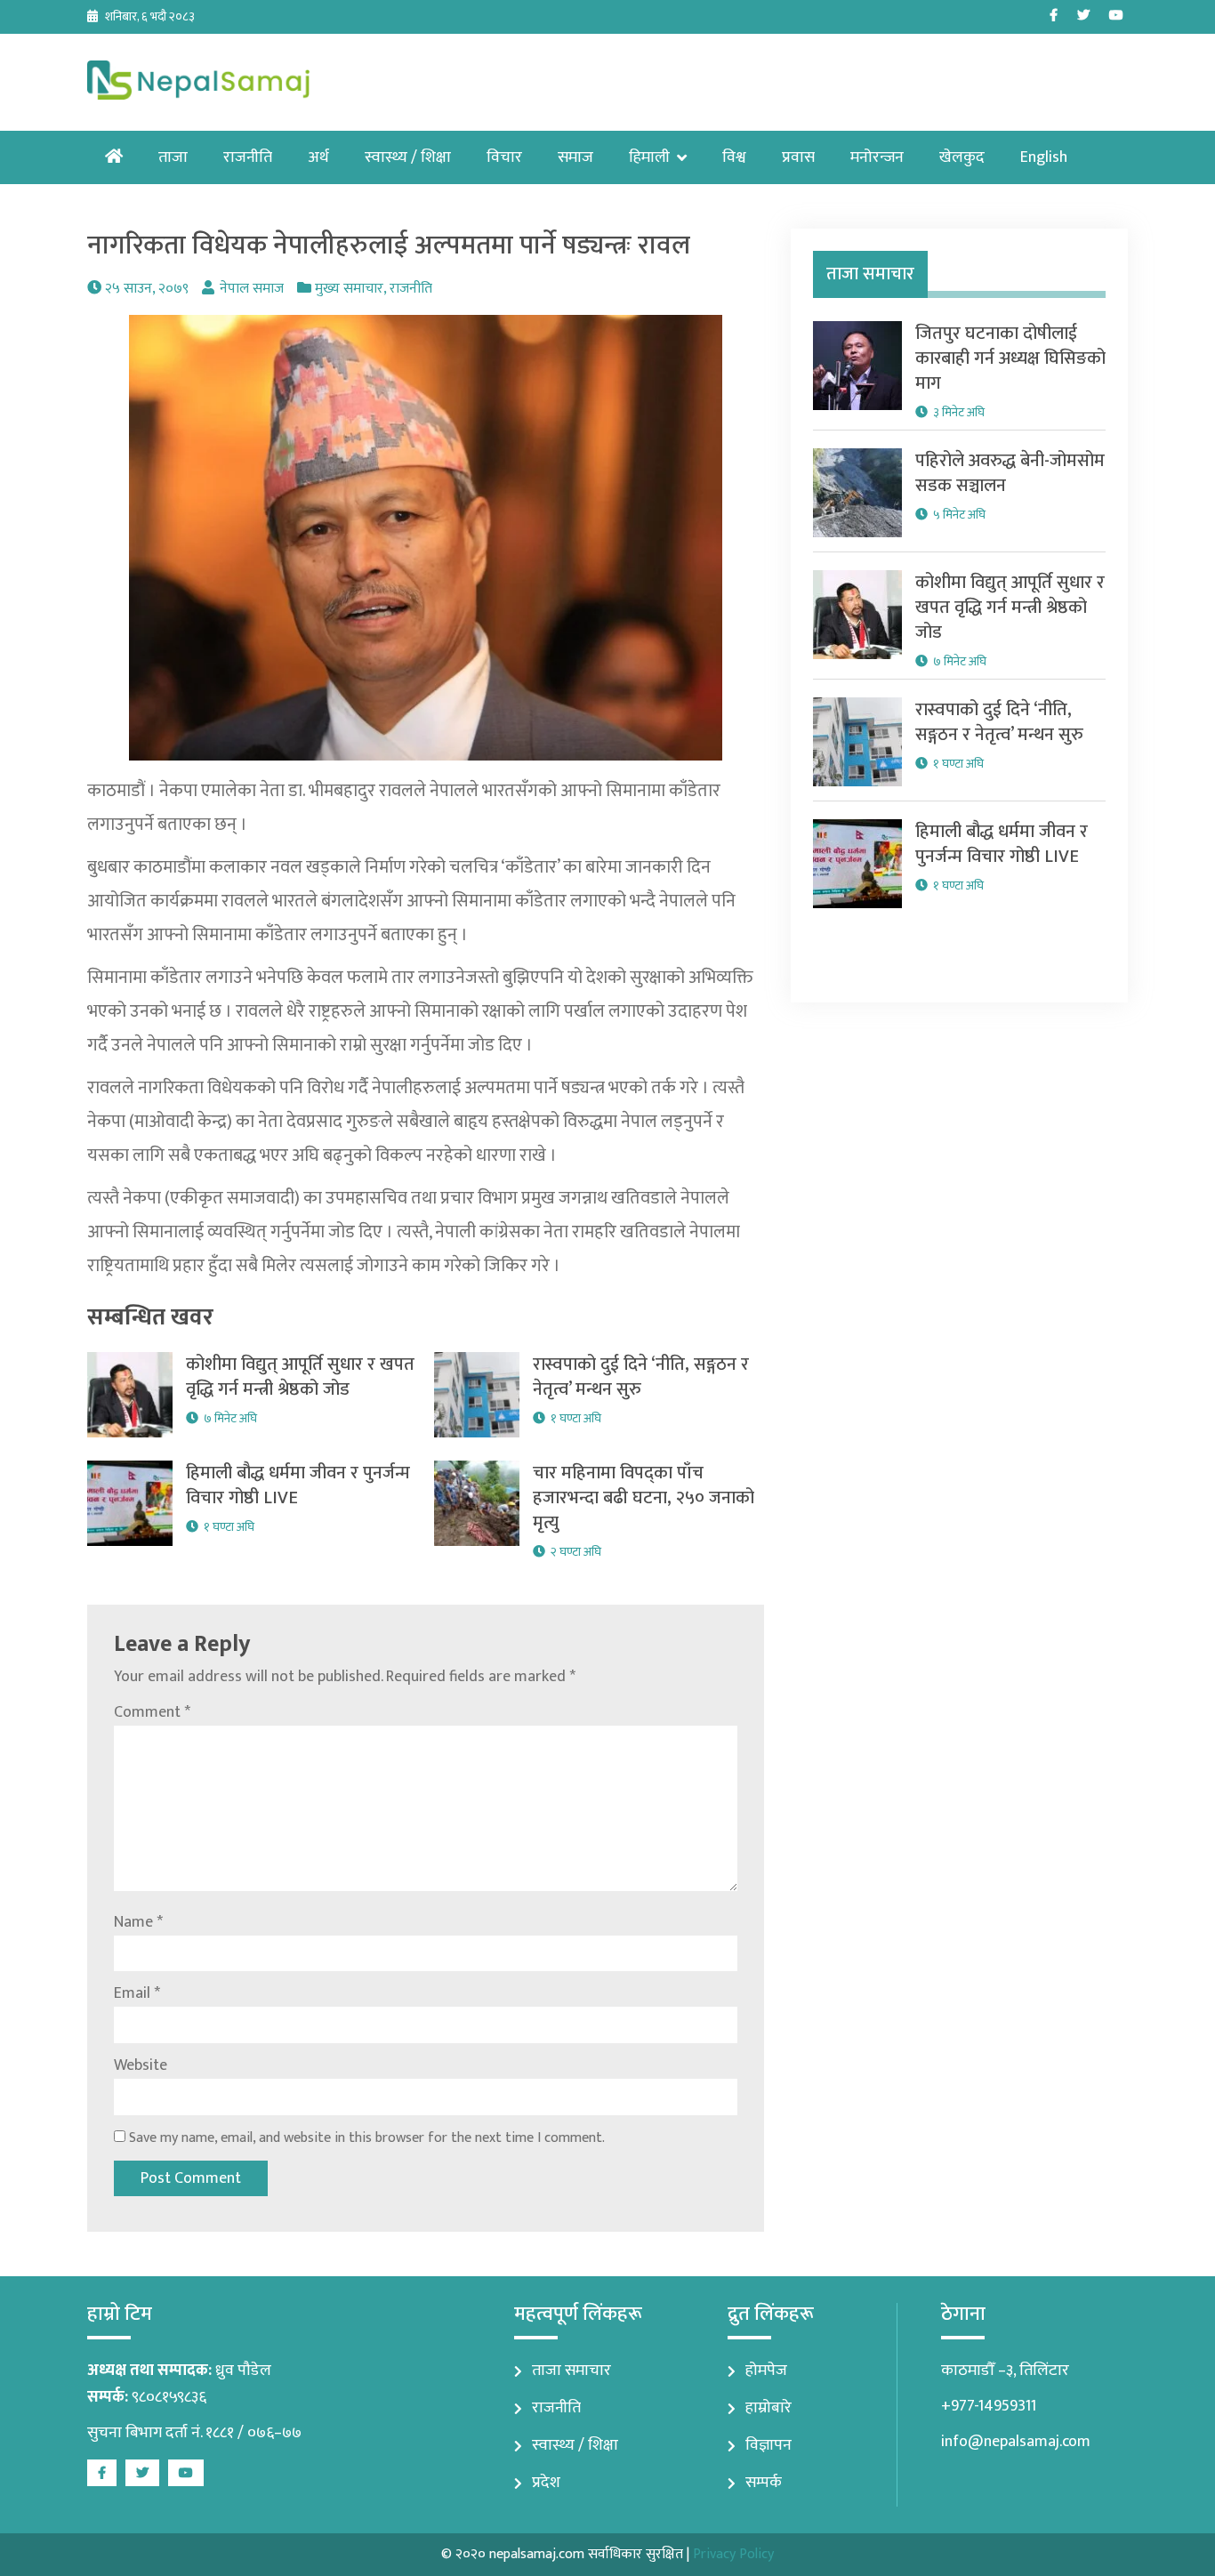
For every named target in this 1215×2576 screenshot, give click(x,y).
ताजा (173, 157)
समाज (575, 157)
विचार (504, 157)
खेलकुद (962, 157)
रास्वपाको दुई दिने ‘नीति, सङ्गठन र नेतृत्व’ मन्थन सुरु (641, 1377)
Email (137, 1993)
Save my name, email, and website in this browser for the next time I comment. (367, 2138)
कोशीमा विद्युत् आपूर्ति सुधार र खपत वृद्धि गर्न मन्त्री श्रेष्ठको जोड (300, 1377)
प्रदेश (546, 2483)
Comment (152, 1712)
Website (141, 2065)
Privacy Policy (733, 2554)
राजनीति (248, 157)
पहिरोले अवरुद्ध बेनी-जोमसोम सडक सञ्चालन (1010, 473)
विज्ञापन (768, 2445)
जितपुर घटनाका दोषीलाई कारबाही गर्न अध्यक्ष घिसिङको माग (1010, 358)
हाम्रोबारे (768, 2408)
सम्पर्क (764, 2483)
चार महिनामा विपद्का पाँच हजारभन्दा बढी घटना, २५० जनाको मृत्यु (644, 1498)
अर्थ (318, 157)
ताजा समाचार (571, 2371)
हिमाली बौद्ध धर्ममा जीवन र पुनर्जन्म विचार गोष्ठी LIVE (298, 1485)
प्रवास (798, 157)
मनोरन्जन (877, 157)
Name (138, 1922)
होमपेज (766, 2371)
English (1044, 157)
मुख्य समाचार (349, 289)
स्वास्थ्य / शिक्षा (408, 157)
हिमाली (649, 157)
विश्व (734, 157)
